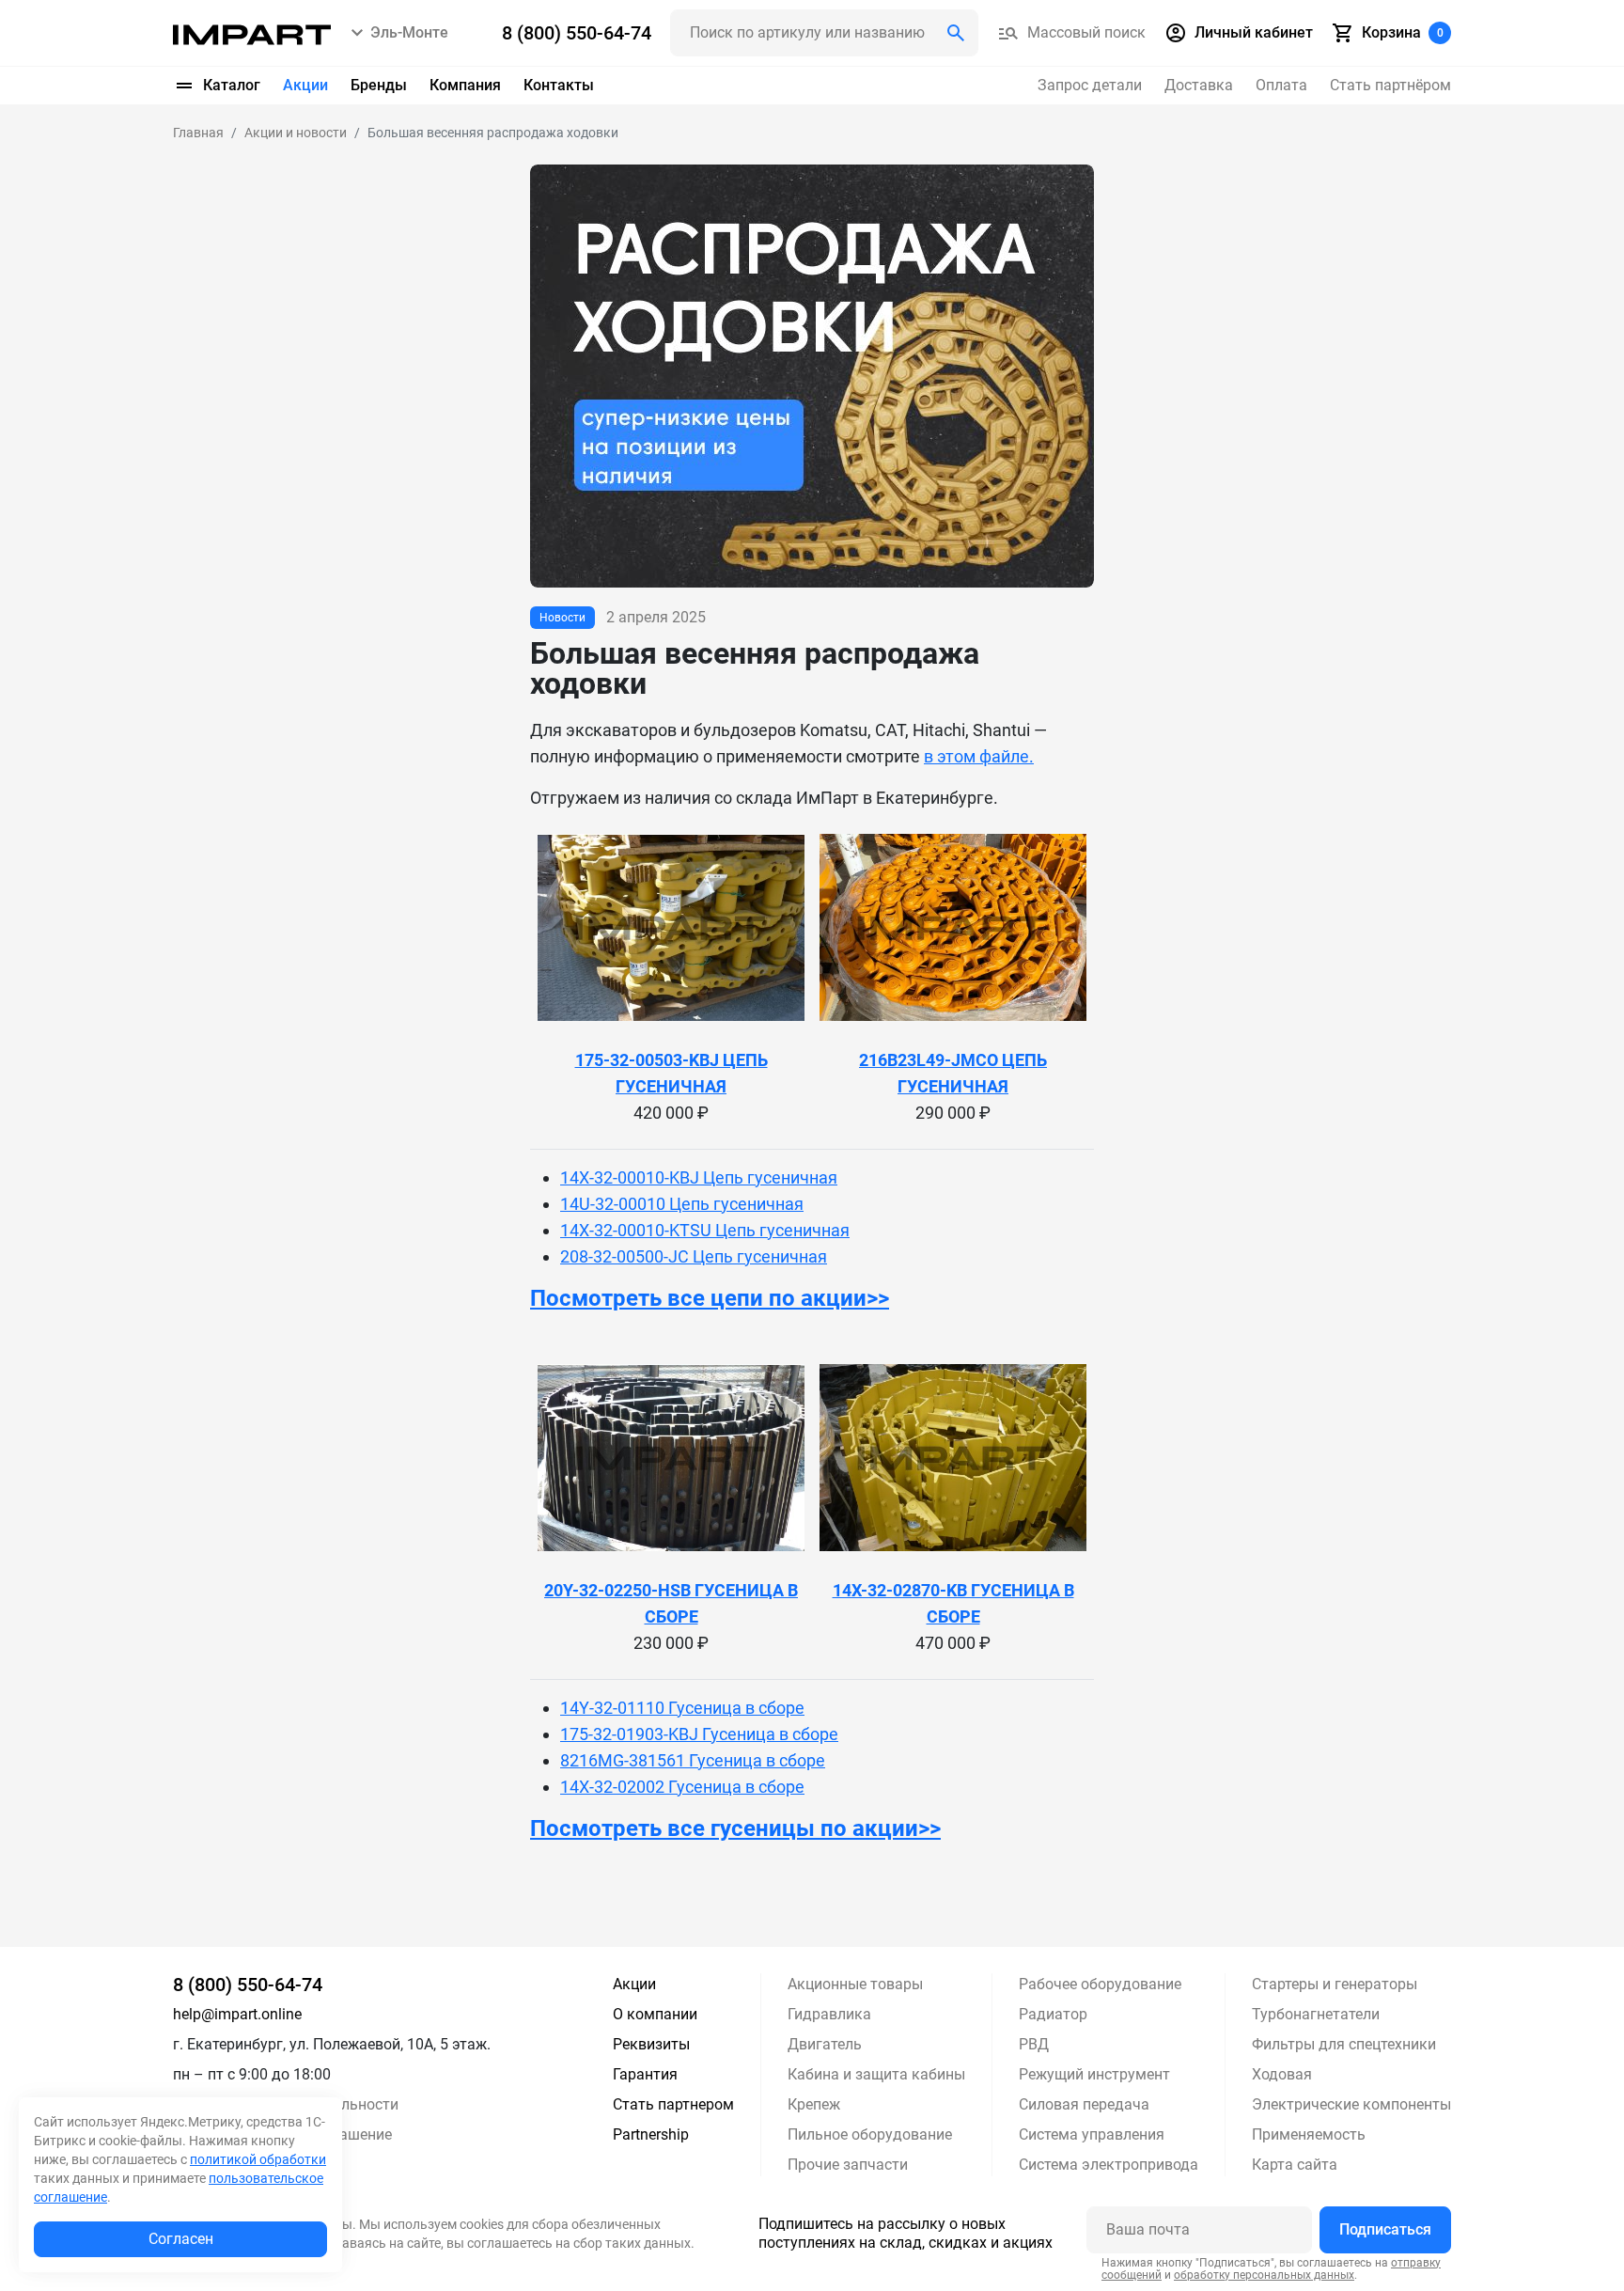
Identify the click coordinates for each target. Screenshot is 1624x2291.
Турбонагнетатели (1316, 2014)
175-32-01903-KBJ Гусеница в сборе (699, 1734)
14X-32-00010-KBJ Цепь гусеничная (699, 1177)
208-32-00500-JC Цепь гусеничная (694, 1256)
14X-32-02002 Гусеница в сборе (682, 1787)
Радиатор (1053, 2014)
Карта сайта (1295, 2165)
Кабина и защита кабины (876, 2074)
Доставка (1199, 85)
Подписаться (1385, 2229)
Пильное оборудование (870, 2134)
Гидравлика (829, 2014)
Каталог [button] (232, 85)
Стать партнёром (1390, 85)
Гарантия (645, 2074)
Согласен (181, 2239)
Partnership (651, 2134)
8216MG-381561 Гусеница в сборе (693, 1760)
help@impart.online (237, 2014)
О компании (655, 2014)
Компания (465, 85)
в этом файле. (979, 756)
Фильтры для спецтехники (1344, 2044)
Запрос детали (1090, 85)
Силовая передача (1084, 2104)
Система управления (1092, 2134)
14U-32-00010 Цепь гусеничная (682, 1204)
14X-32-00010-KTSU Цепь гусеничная (705, 1230)
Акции (305, 85)
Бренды (379, 85)
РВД (1034, 2044)
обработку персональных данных (1264, 2275)
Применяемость (1309, 2134)
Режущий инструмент (1094, 2074)
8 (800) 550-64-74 (248, 1985)
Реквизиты (651, 2044)
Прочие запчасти (848, 2165)
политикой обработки (258, 2159)
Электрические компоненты (1351, 2104)
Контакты (559, 85)
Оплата (1281, 85)
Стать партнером (673, 2104)
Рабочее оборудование (1100, 1984)
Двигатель (825, 2044)
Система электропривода (1109, 2165)
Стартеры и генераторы (1335, 1984)
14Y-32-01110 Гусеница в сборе (682, 1708)
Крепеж (814, 2104)
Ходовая (1282, 2074)
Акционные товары (855, 1984)
